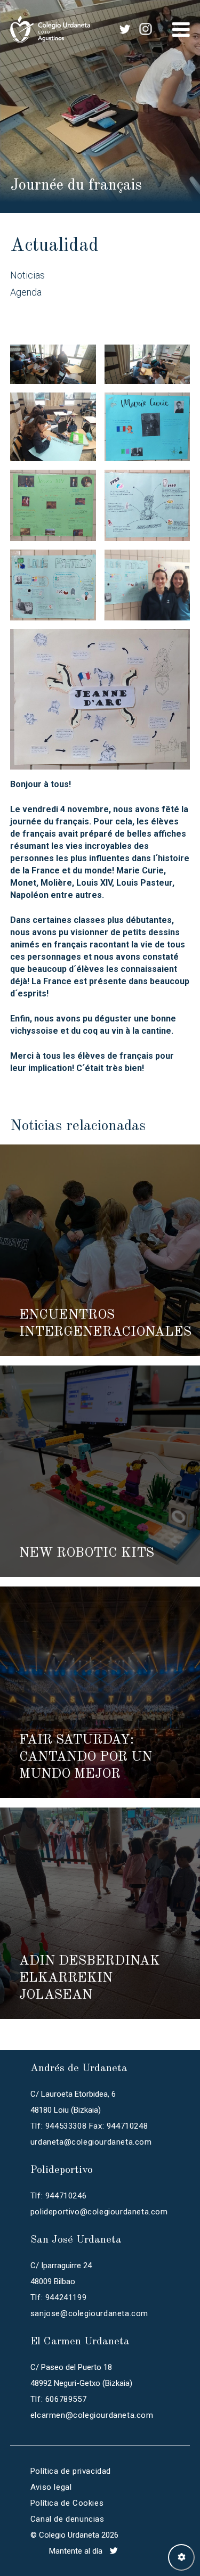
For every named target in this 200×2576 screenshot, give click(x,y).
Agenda (26, 292)
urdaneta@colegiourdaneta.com (91, 2142)
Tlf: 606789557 (58, 2399)
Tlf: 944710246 (58, 2196)
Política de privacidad (71, 2471)
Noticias (27, 275)
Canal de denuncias (67, 2519)
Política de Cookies (67, 2503)
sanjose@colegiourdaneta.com (89, 2313)
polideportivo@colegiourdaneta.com (99, 2212)
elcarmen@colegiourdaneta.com (92, 2415)
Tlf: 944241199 (58, 2297)
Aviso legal (51, 2487)
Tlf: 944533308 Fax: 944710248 (89, 2126)
